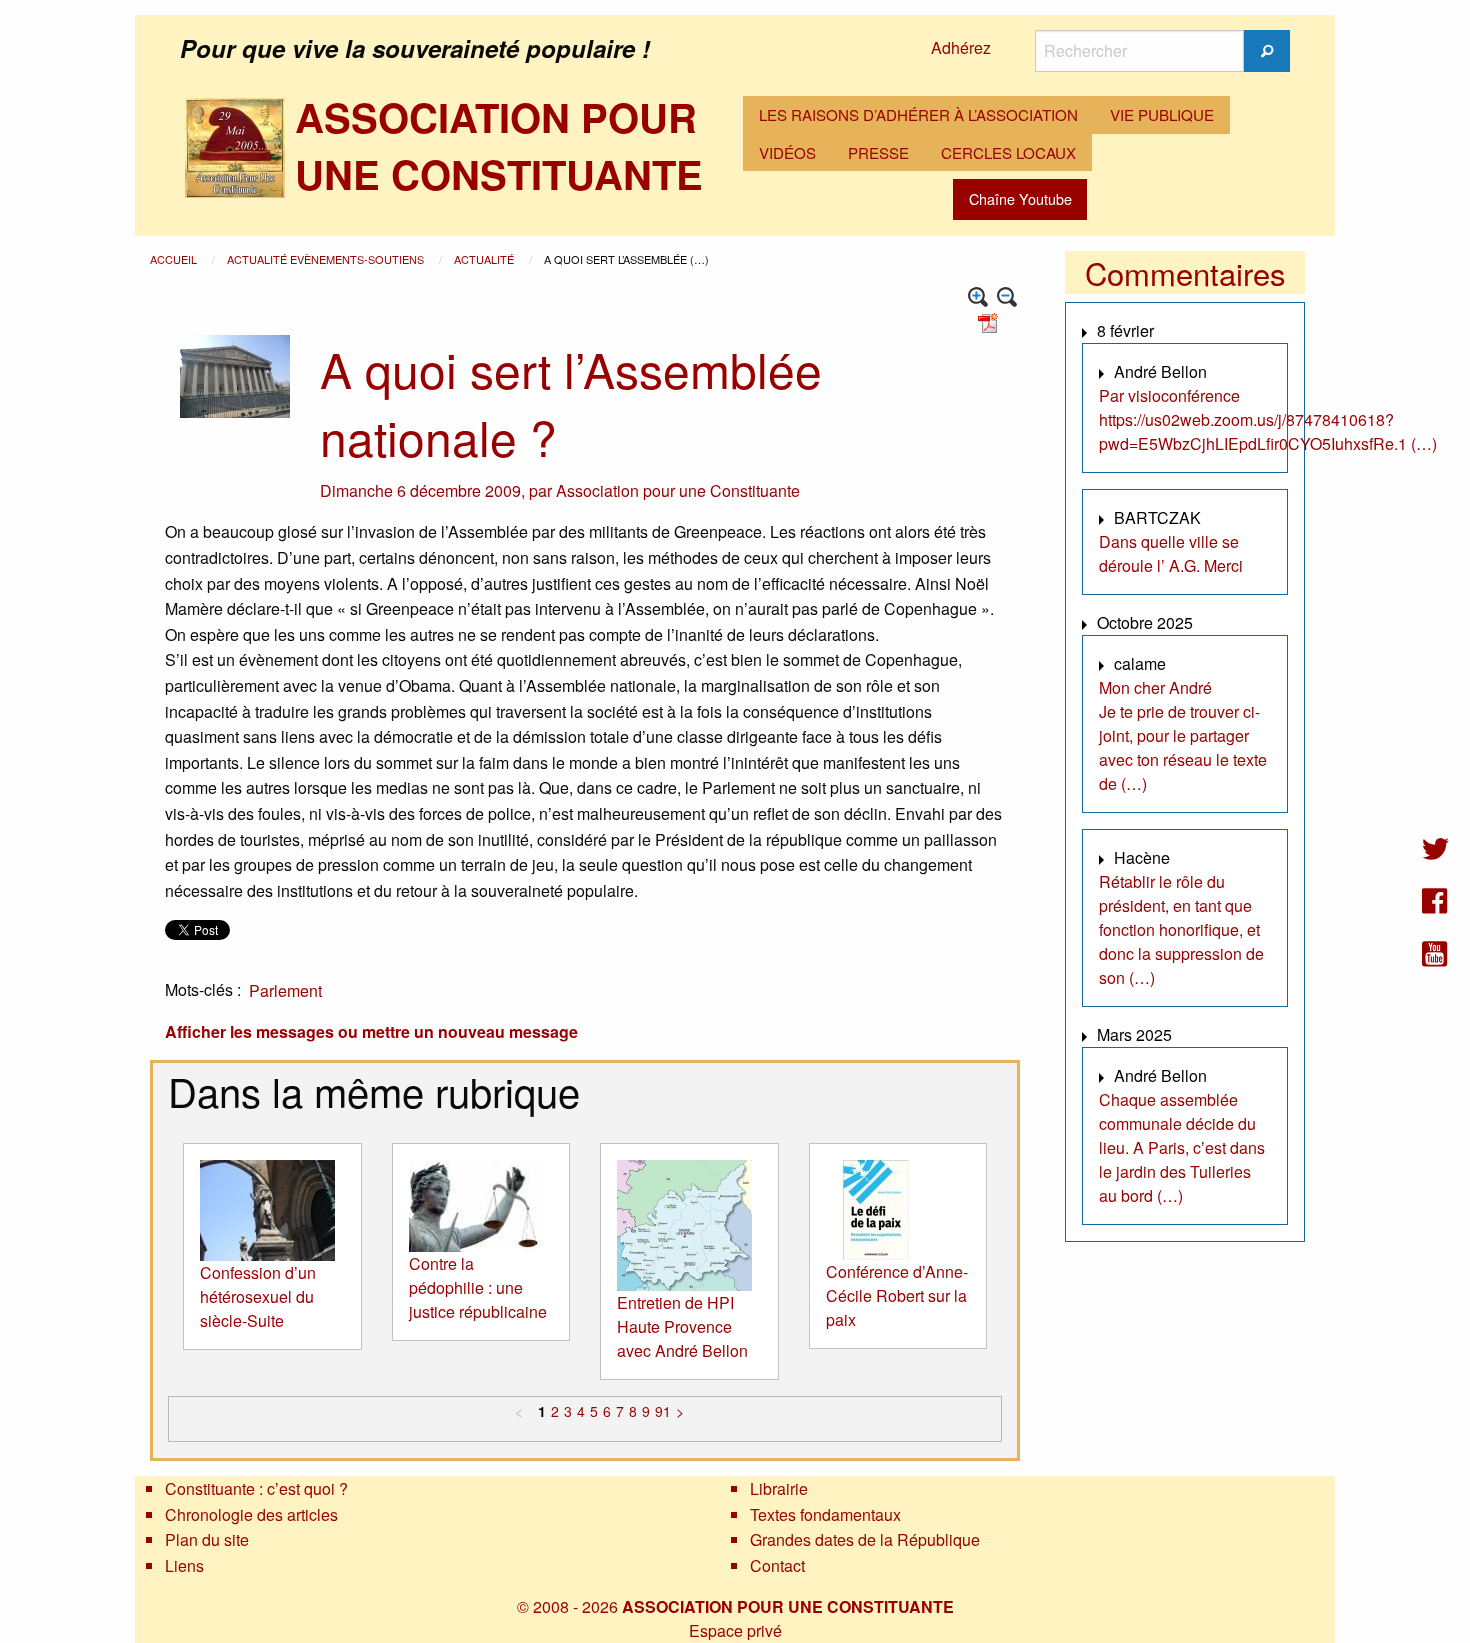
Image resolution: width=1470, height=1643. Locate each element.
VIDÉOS (787, 152)
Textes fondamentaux (825, 1514)
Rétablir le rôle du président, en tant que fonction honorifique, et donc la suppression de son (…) (1181, 929)
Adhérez (961, 47)
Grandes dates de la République (865, 1539)
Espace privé (735, 1630)
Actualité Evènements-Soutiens (327, 259)
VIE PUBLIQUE (1162, 114)
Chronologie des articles (251, 1514)
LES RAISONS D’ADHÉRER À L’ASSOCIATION (918, 114)
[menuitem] (918, 115)
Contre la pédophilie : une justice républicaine (478, 1287)
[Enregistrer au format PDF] (991, 321)
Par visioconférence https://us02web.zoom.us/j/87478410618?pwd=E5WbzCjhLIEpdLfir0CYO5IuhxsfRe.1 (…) (1268, 419)
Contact (777, 1565)
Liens (184, 1565)
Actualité (485, 259)
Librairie (779, 1488)
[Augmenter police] (978, 297)
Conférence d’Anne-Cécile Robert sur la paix (897, 1295)
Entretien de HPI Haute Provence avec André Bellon (682, 1326)
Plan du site (207, 1539)
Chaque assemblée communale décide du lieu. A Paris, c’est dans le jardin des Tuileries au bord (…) (1182, 1147)
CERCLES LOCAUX (1008, 152)
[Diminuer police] (1007, 297)
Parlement (285, 990)
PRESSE (878, 152)
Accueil (175, 259)
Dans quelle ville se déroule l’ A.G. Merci (1171, 553)
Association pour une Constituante (678, 490)
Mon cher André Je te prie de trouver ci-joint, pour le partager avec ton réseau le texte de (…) (1183, 735)
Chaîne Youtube (1020, 198)
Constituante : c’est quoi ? (256, 1488)
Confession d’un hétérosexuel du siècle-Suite (258, 1296)
